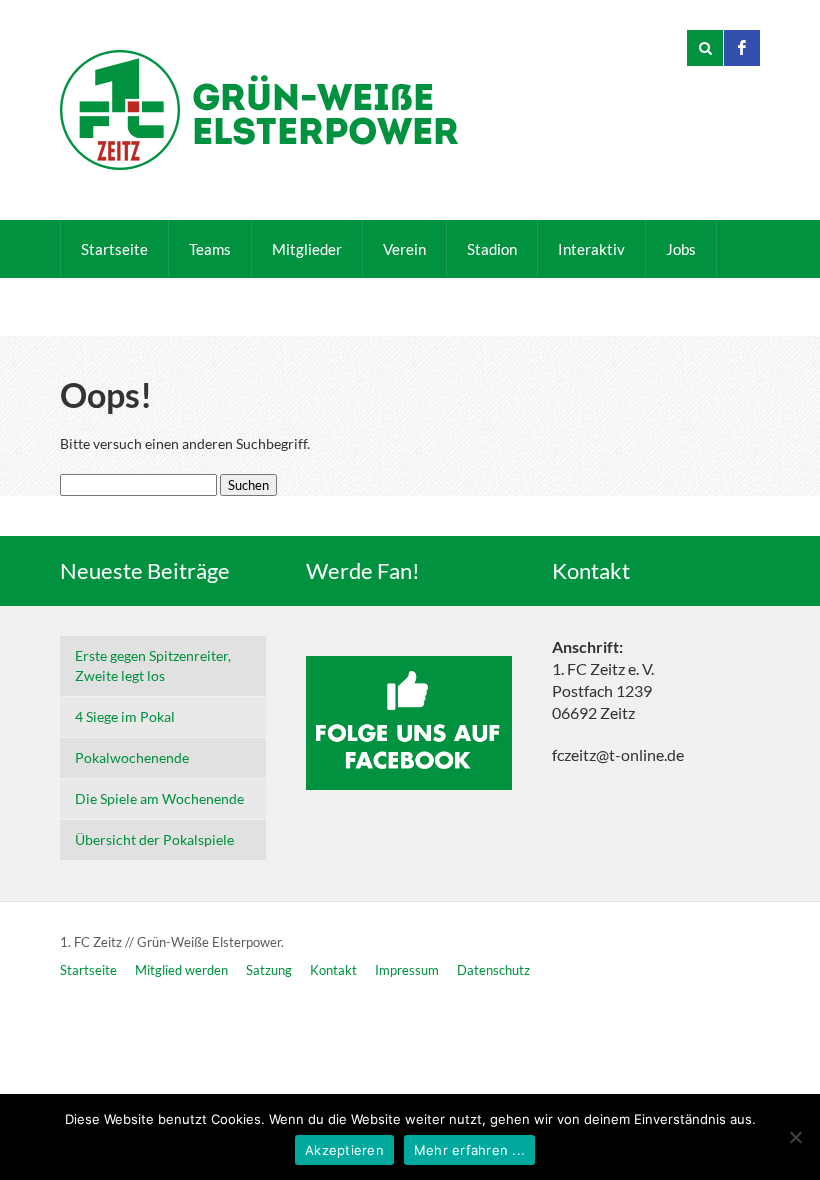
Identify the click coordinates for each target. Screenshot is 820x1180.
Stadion (492, 249)
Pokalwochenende (132, 757)
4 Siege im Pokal (125, 716)
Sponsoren (210, 307)
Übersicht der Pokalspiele (154, 839)
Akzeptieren (344, 1150)
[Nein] (795, 1137)
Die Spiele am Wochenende (159, 798)
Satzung (269, 970)
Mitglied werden (181, 970)
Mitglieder (307, 249)
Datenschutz (493, 970)
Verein (404, 249)
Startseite (114, 249)
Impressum (407, 970)
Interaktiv (591, 249)
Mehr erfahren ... (469, 1150)
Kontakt (108, 307)
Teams (210, 249)
